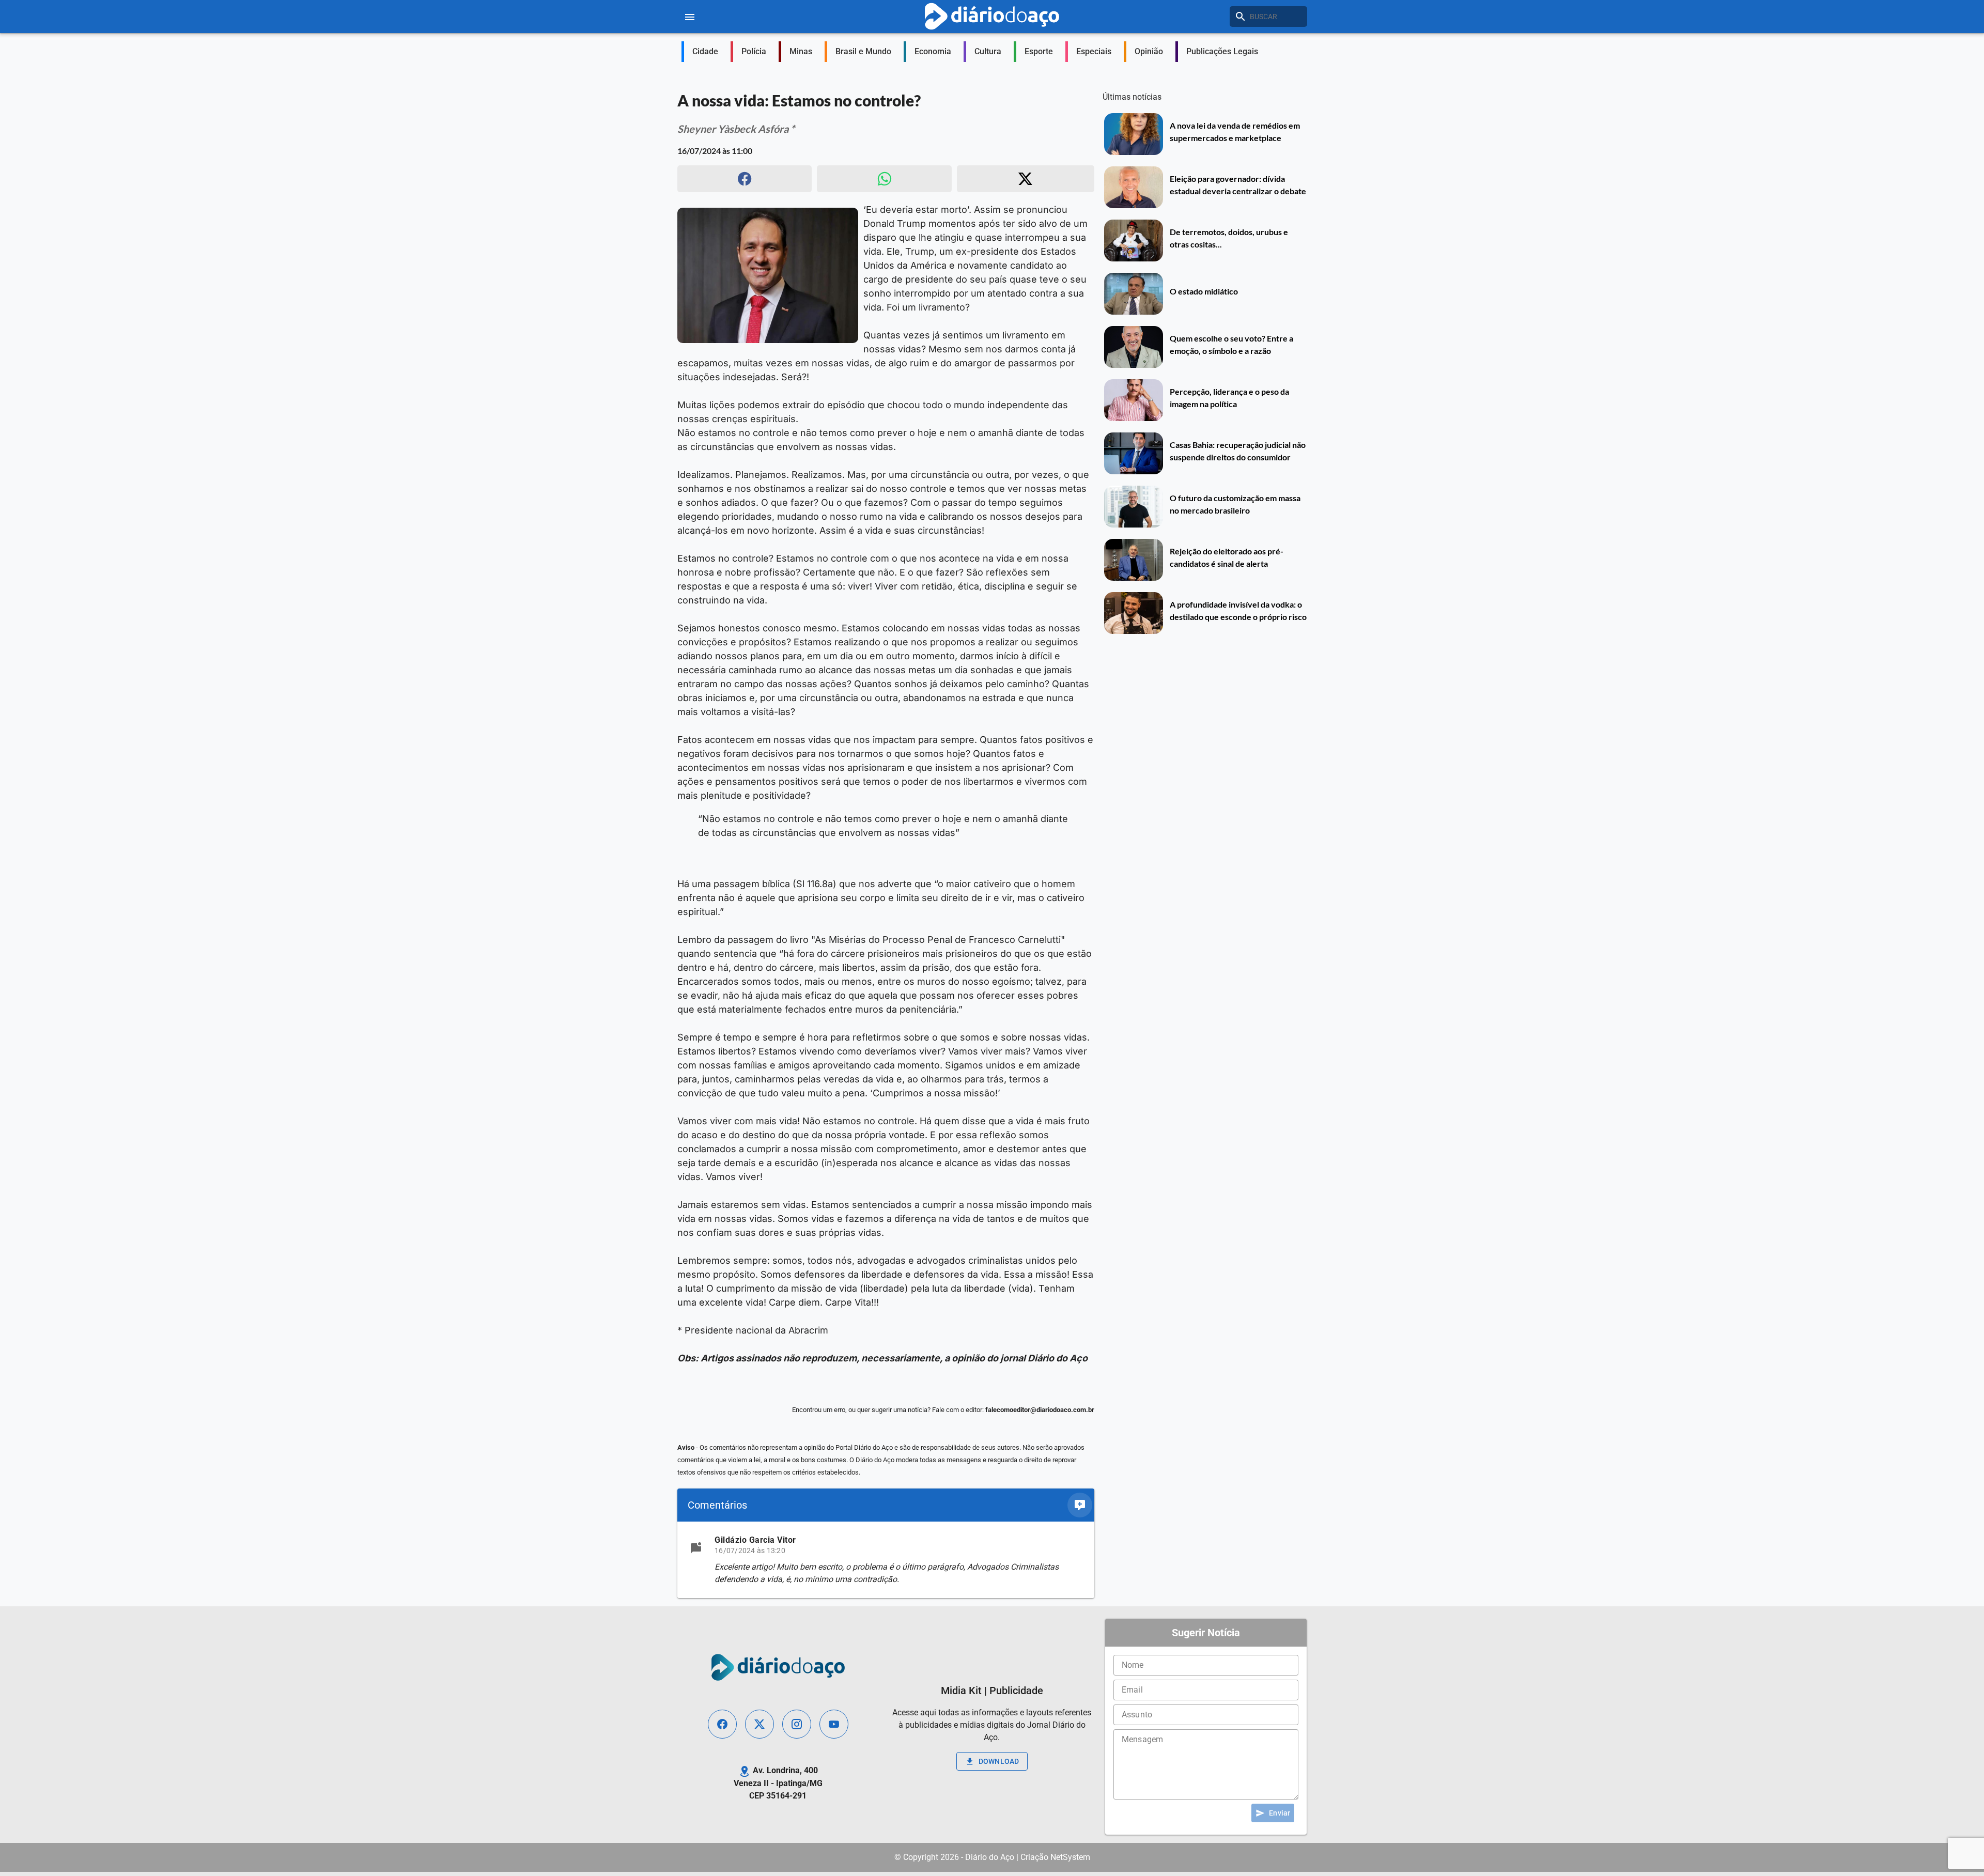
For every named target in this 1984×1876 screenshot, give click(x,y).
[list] (886, 1560)
